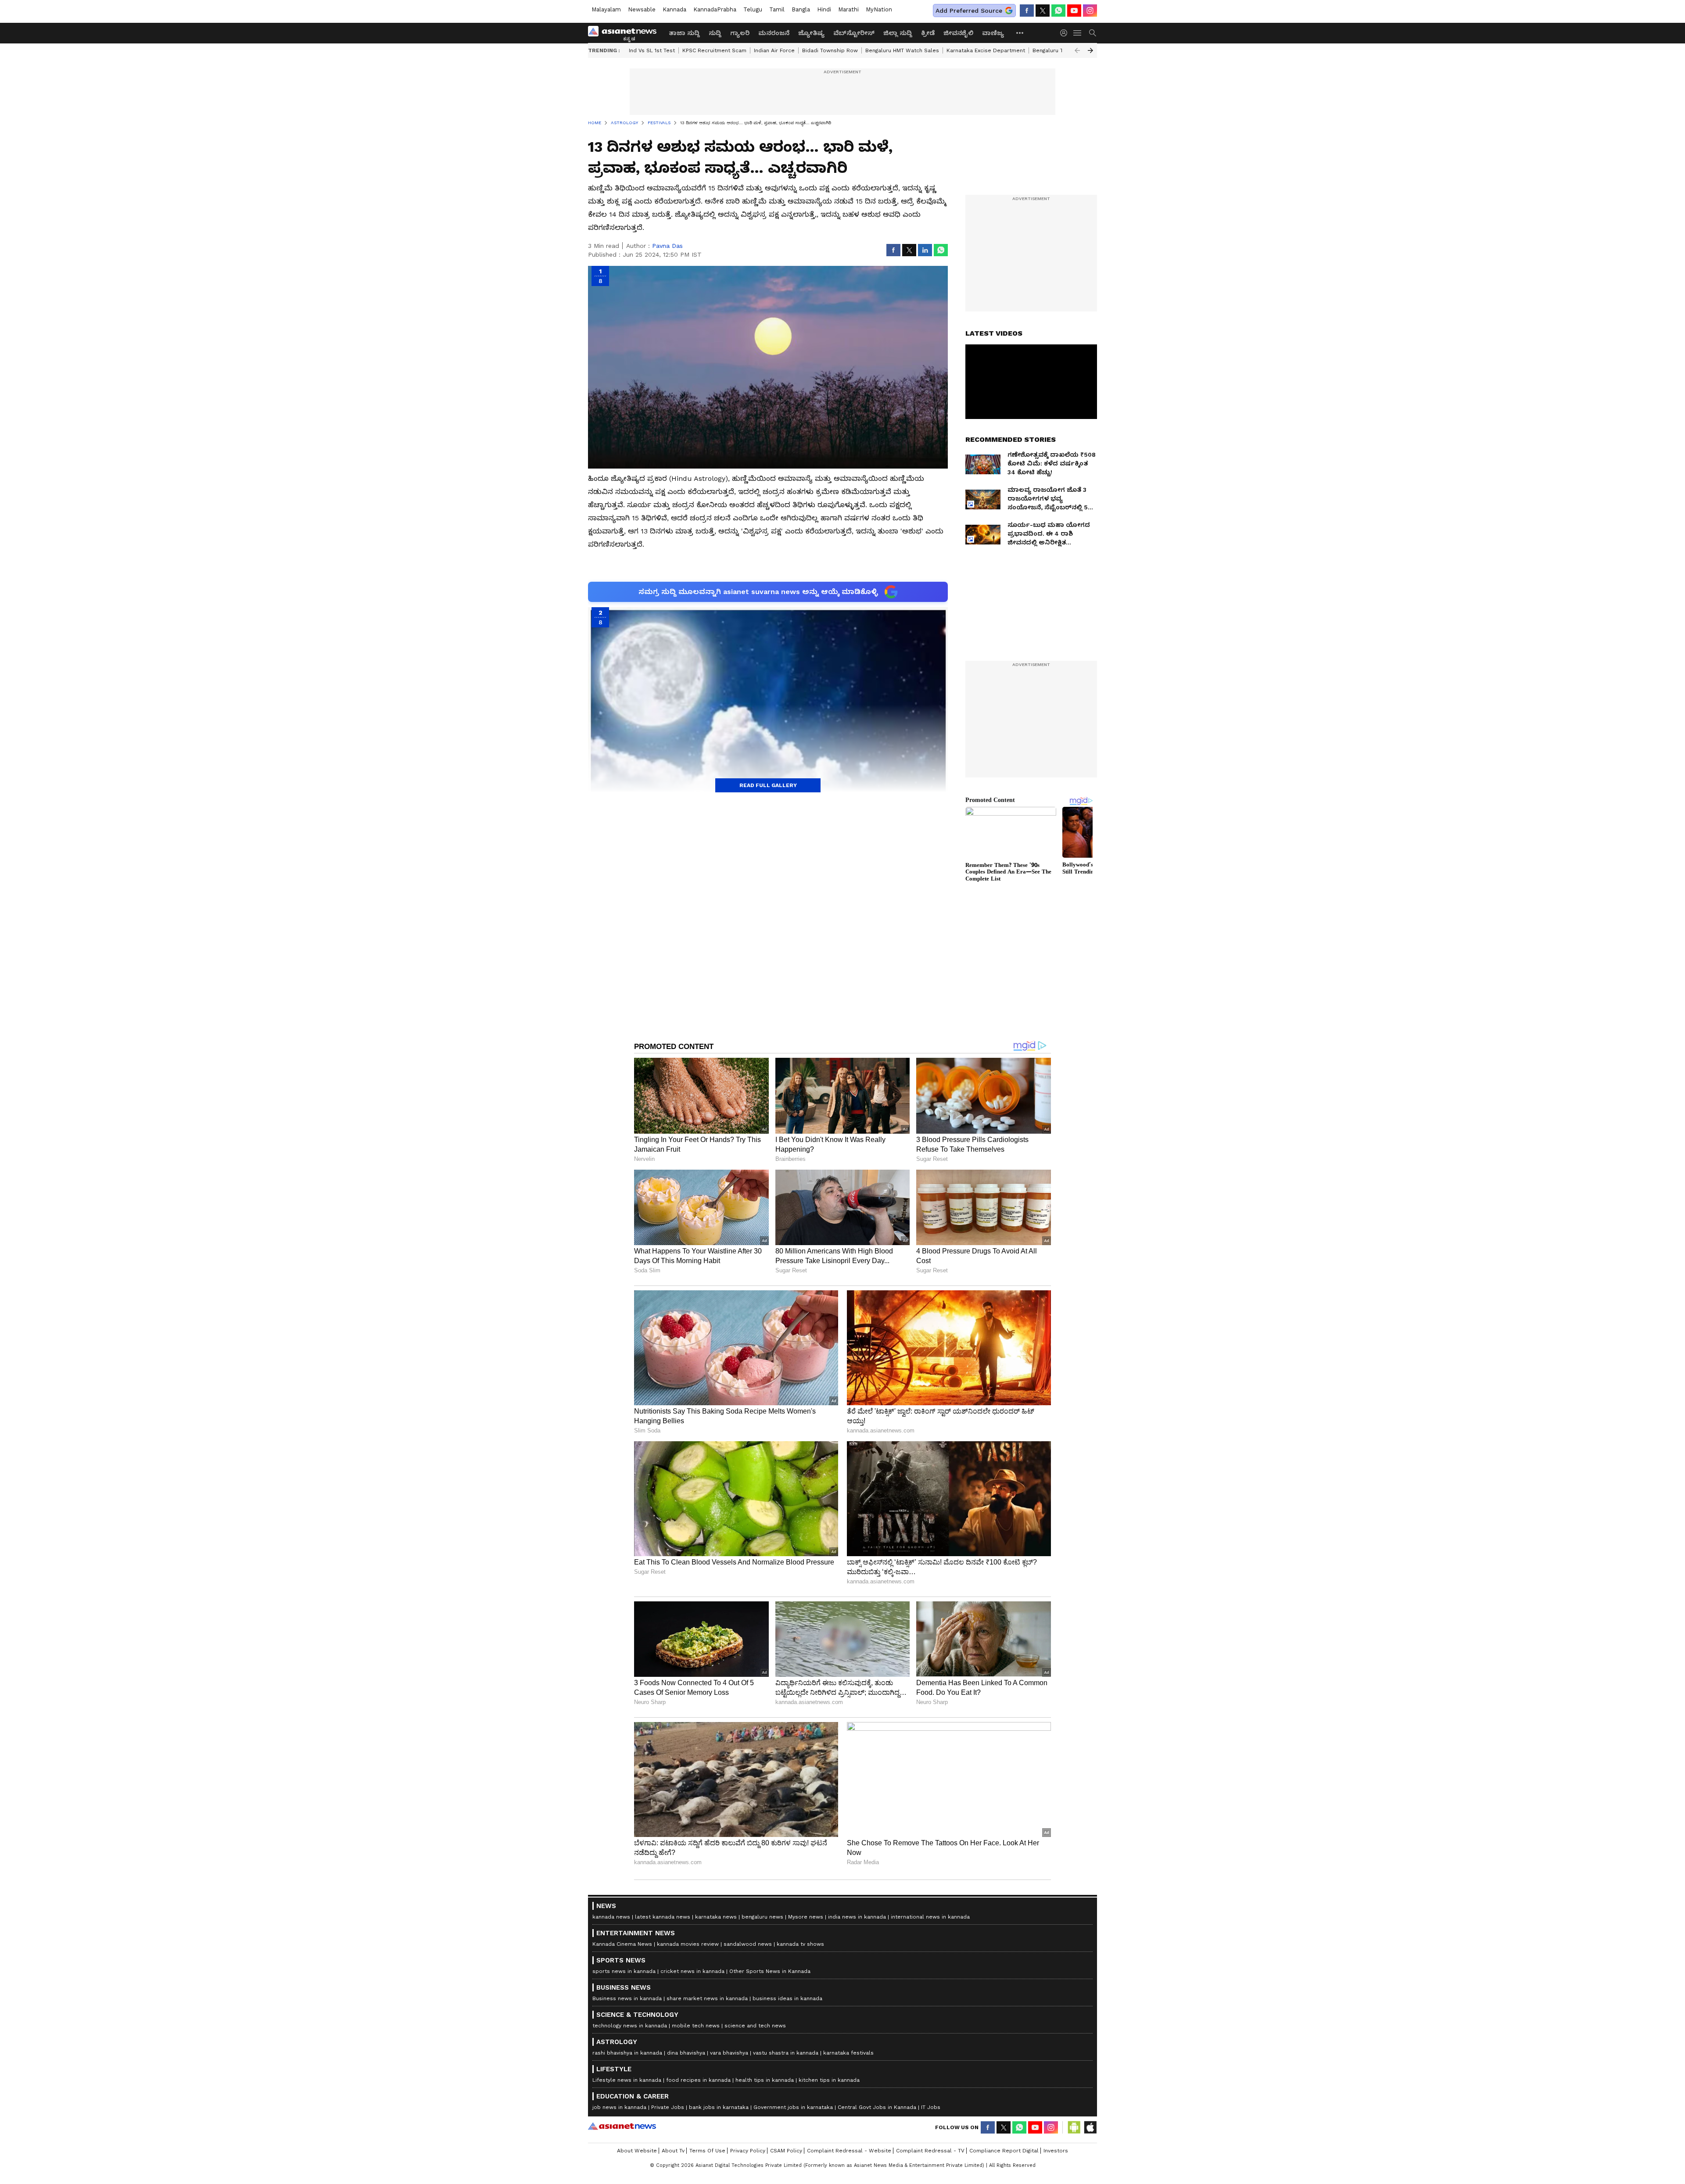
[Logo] (625, 33)
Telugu (753, 9)
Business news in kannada (627, 1998)
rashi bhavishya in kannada (627, 2053)
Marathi (848, 9)
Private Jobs (668, 2107)
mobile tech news (696, 2026)
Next (1090, 50)
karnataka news (716, 1917)
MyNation (879, 9)
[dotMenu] (1020, 33)
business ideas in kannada (787, 1998)
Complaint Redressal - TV (930, 2151)
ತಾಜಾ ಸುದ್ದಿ (684, 33)
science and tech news (755, 2026)
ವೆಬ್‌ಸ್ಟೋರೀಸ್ (854, 33)
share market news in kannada (707, 1998)
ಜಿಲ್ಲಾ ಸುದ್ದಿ (898, 33)
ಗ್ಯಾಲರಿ (740, 33)
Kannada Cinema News (622, 1944)
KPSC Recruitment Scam (714, 50)
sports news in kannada (624, 1971)
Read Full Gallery (768, 785)
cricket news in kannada (692, 1971)
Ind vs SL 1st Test (652, 50)
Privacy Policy (748, 2151)
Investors (1056, 2151)
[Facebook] (1027, 11)
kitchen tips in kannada (829, 2080)
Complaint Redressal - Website (849, 2151)
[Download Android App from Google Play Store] (1074, 2127)
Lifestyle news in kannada (627, 2080)
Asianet (622, 2126)
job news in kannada (619, 2107)
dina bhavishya (686, 2053)
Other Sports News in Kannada (770, 1971)
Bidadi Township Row (830, 50)
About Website (637, 2151)
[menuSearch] (1093, 33)
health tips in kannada (765, 2080)
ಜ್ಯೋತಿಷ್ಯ (811, 33)
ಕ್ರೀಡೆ (928, 33)
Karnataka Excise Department (986, 50)
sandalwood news (748, 1944)
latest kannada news (663, 1917)
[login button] (1066, 33)
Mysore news (806, 1917)
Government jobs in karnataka (793, 2107)
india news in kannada (857, 1917)
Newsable (642, 9)
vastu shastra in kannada (786, 2053)
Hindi (824, 9)
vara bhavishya (729, 2053)
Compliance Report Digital (1004, 2151)
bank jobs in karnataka (719, 2107)
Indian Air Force (774, 50)
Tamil (777, 9)
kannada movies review (688, 1944)
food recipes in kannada (698, 2080)
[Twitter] (1043, 11)
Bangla (801, 9)
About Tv (673, 2151)
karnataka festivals (848, 2053)
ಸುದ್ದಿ (715, 33)
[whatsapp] (1058, 11)
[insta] (1090, 11)
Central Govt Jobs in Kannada (877, 2107)
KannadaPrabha (715, 9)
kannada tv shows (800, 1944)
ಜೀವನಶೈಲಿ (958, 33)
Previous (1077, 50)
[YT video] (1074, 11)
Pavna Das (667, 246)
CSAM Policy (786, 2151)
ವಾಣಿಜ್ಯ (993, 33)
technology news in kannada (630, 2026)
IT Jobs (931, 2107)
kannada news (611, 1917)
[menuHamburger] (1078, 33)
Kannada (674, 9)
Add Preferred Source (969, 11)
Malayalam (606, 9)
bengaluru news (762, 1917)
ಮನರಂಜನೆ (774, 33)
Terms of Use (707, 2151)
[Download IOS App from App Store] (1090, 2127)
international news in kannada (930, 1917)
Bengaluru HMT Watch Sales (902, 50)
